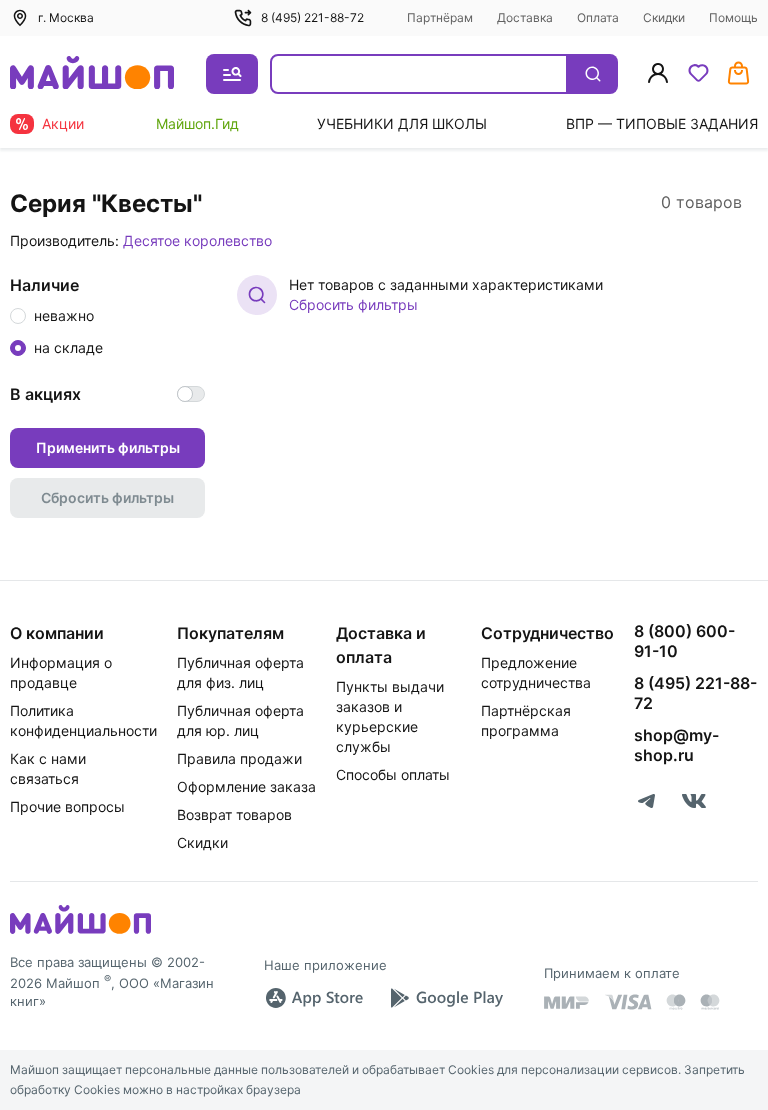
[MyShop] (80, 932)
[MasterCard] (676, 1002)
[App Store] (314, 998)
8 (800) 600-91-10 (684, 641)
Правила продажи (239, 758)
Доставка (525, 17)
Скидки (664, 17)
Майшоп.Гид (197, 123)
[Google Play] (446, 998)
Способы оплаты (393, 774)
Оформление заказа (246, 786)
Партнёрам (440, 17)
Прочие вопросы (67, 806)
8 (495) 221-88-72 (312, 17)
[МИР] (567, 1002)
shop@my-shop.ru (676, 745)
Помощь (733, 17)
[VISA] (628, 1002)
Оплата (598, 17)
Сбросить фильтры (353, 304)
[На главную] (92, 74)
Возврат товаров (234, 814)
